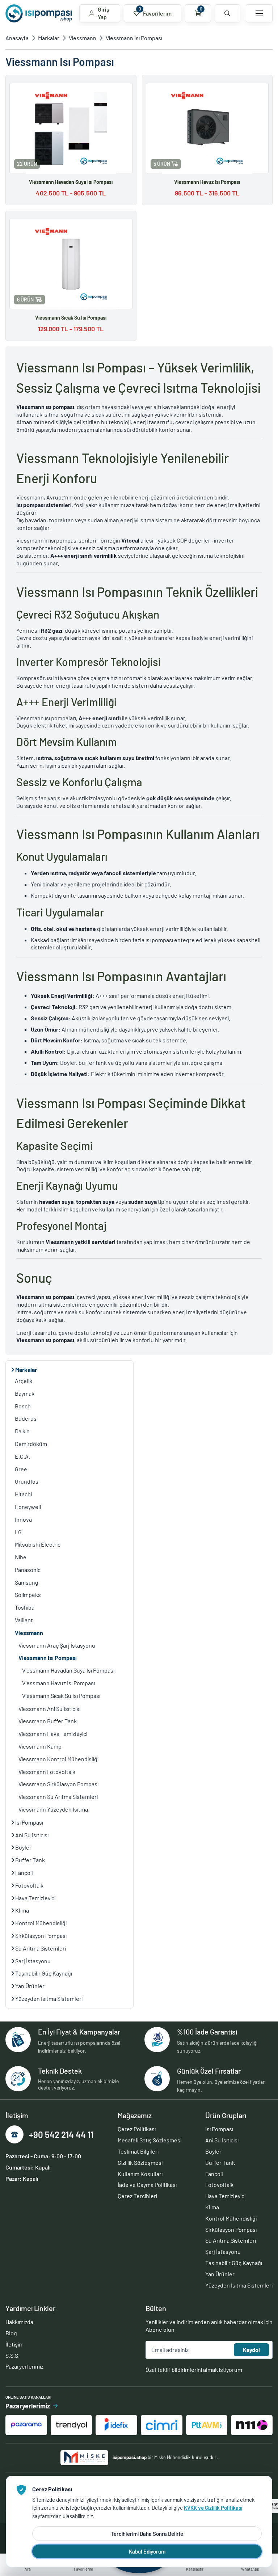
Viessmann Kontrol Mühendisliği (58, 1759)
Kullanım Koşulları (140, 2174)
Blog (11, 2333)
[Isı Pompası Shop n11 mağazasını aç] (252, 2425)
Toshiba (25, 1607)
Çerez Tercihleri (137, 2196)
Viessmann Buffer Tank (48, 1721)
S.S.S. (12, 2355)
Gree (21, 1469)
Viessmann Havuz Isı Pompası (58, 1683)
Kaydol (251, 2350)
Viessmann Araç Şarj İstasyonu (57, 1645)
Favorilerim (155, 11)
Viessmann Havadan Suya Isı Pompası (68, 1670)
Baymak (25, 1393)
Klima (22, 1910)
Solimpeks (28, 1595)
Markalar (49, 38)
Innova (23, 1519)
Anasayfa (17, 38)
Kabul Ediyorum (147, 2551)
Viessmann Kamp (40, 1746)
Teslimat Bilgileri (138, 2151)
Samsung (27, 1582)
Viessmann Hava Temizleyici (53, 1734)
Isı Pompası (29, 1822)
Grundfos (27, 1481)
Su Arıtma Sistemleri (40, 1948)
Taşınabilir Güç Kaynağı (43, 1973)
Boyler (23, 1847)
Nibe (21, 1557)
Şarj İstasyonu (32, 1961)
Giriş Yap (104, 13)
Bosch (23, 1406)
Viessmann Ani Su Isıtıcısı (49, 1709)
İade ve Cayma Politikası (147, 2185)
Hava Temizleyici (35, 1898)
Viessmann (83, 38)
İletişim (14, 2344)
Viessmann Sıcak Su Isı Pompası (61, 1696)
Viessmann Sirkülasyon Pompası (58, 1784)
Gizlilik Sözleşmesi (140, 2162)
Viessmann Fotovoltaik (47, 1772)
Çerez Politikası (137, 2129)
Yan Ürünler (29, 1986)
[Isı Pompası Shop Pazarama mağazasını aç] (26, 2425)
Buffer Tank (30, 1860)
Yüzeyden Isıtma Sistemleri (48, 1999)
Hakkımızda (19, 2322)
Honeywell (28, 1507)
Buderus (26, 1418)
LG (18, 1532)
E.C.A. (22, 1456)
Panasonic (28, 1570)
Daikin (22, 1431)
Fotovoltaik (29, 1885)
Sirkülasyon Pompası (40, 1936)
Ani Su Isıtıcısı (31, 1835)
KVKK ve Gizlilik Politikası (213, 2508)
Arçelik (24, 1381)
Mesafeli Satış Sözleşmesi (149, 2140)
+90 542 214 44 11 (61, 2135)
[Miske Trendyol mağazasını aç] (71, 2425)
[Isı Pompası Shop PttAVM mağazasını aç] (207, 2425)
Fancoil (24, 1873)
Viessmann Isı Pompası (134, 38)
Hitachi (23, 1494)
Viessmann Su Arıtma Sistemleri (58, 1797)
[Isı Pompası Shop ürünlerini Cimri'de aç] (162, 2425)
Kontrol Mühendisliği (40, 1923)
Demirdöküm (31, 1444)
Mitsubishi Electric (38, 1544)
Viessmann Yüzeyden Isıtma (53, 1809)
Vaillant (24, 1620)
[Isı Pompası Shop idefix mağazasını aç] (116, 2425)
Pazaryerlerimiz (24, 2366)
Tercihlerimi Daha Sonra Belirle (147, 2534)
